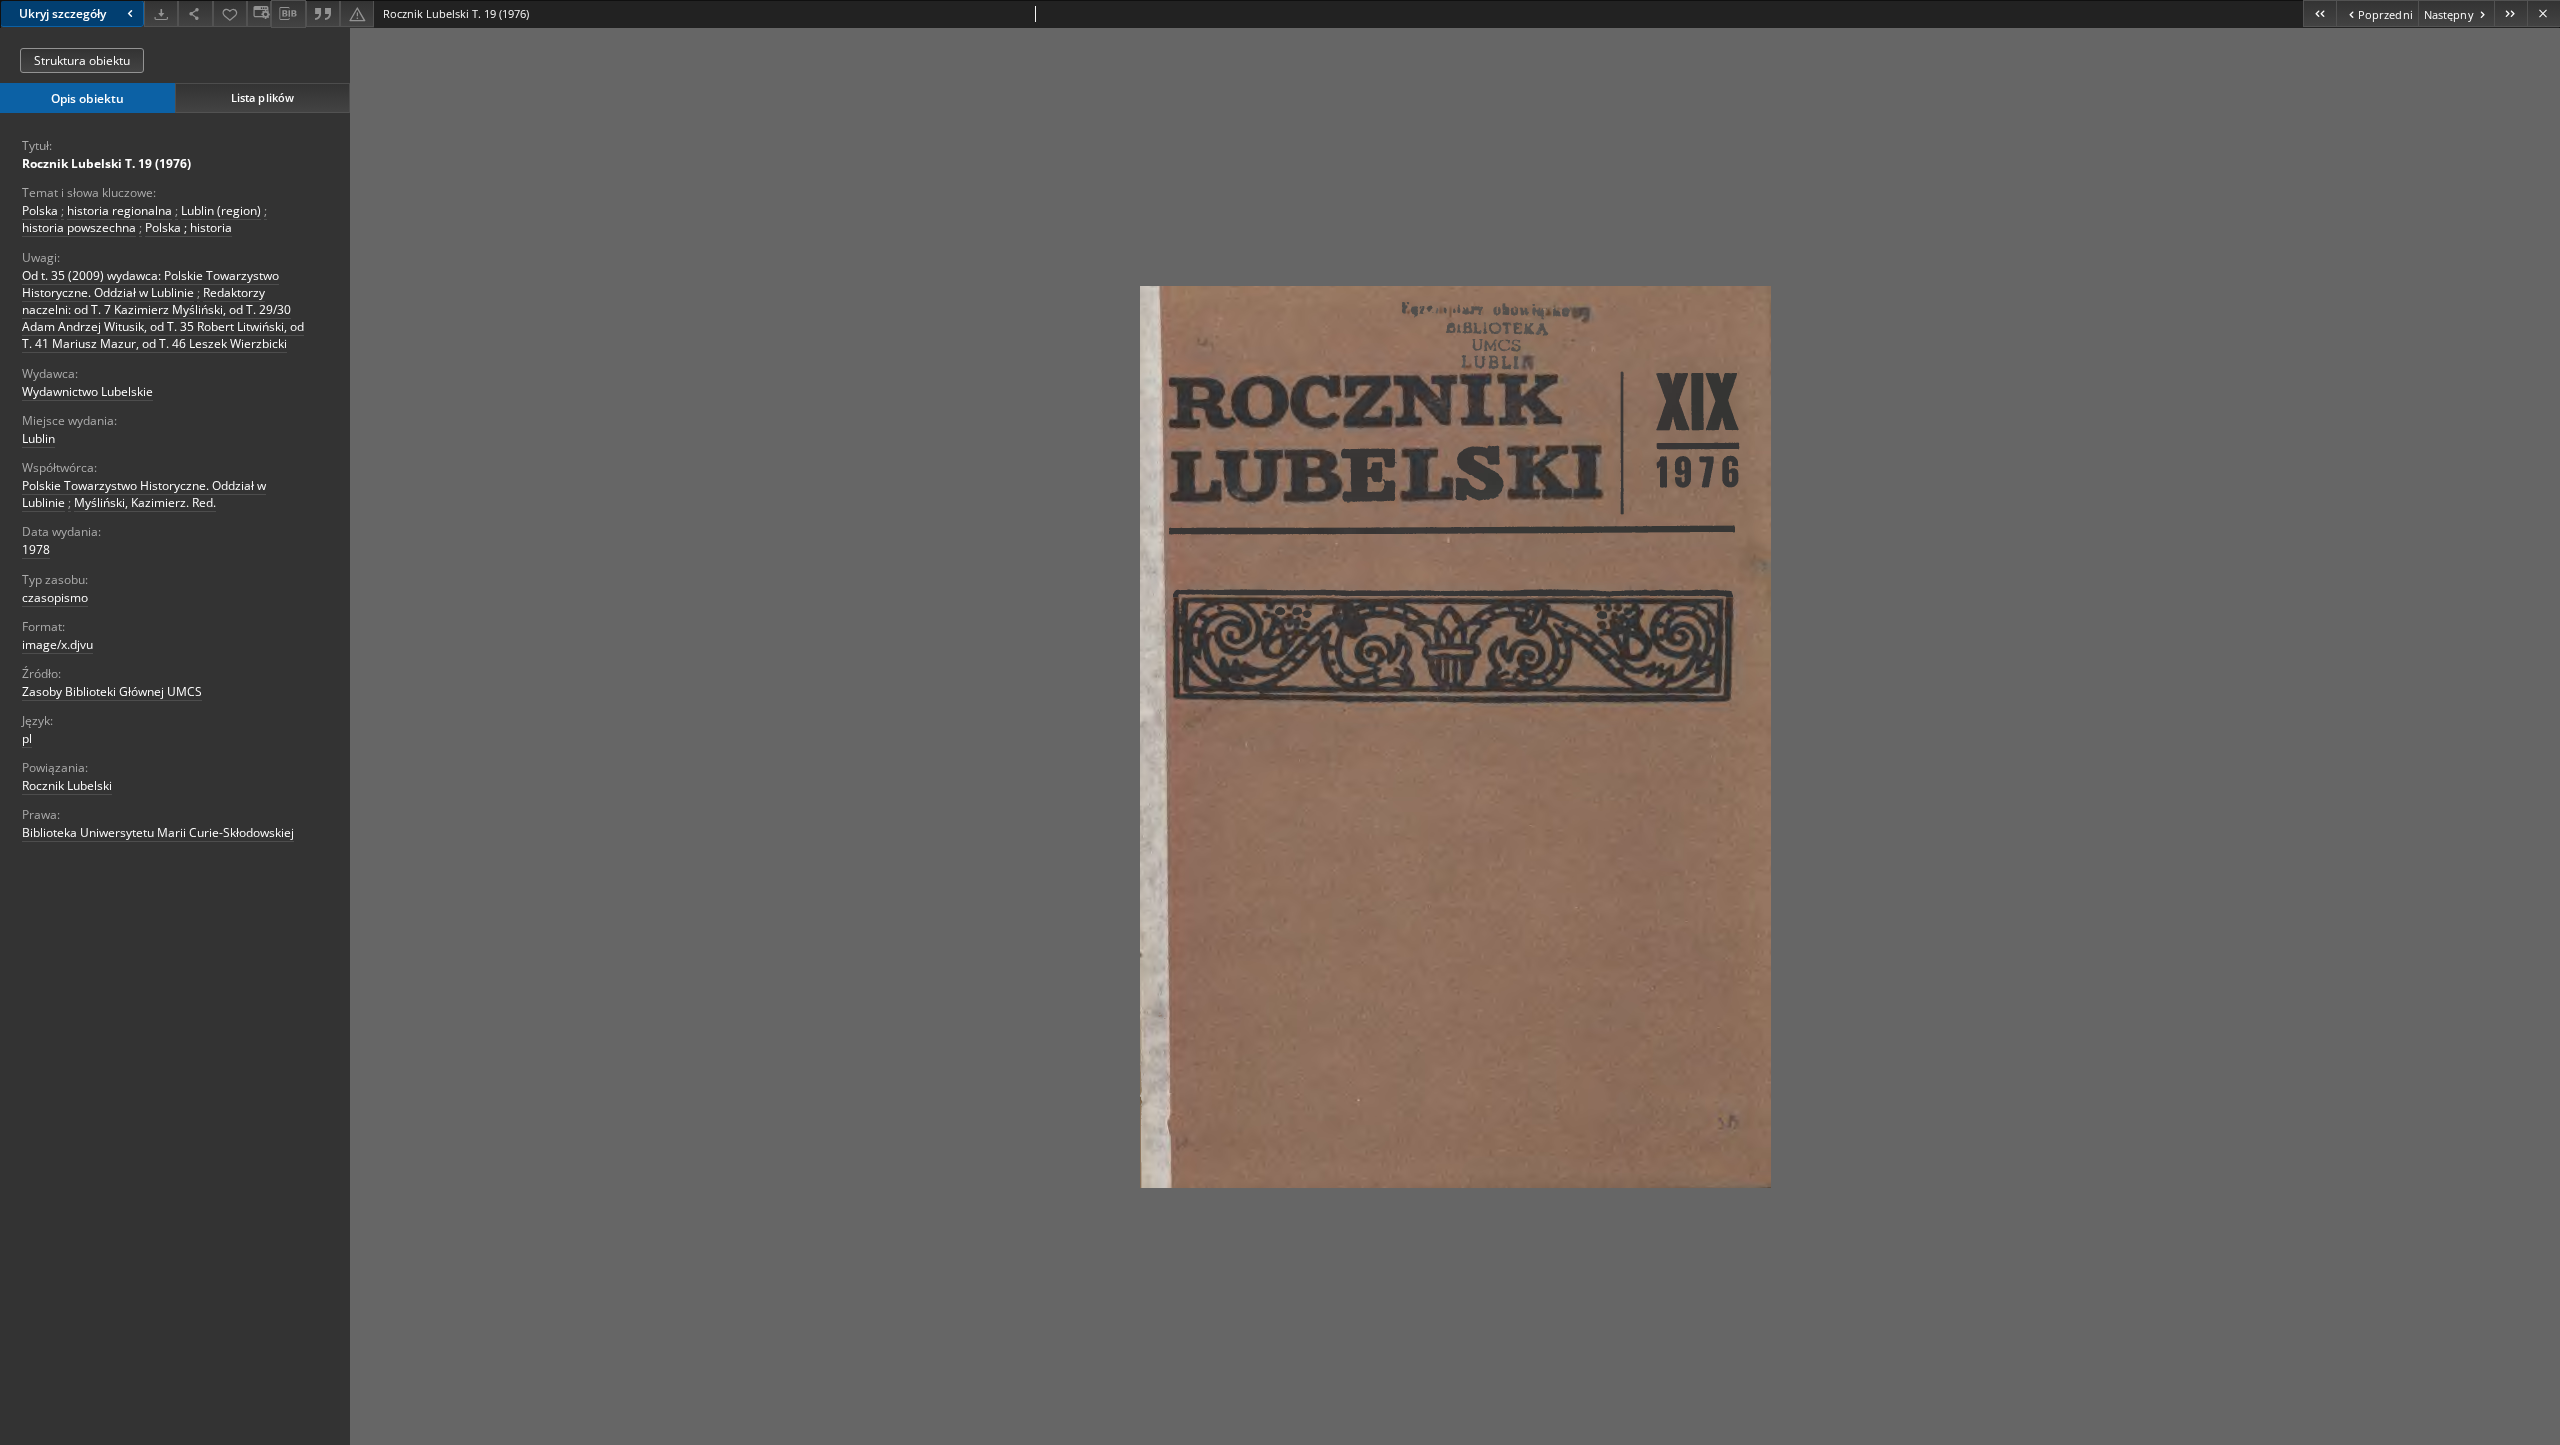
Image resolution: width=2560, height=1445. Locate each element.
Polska (40, 210)
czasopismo (55, 597)
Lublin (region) (221, 210)
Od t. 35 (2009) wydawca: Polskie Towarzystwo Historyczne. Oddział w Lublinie (150, 284)
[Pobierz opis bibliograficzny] (288, 14)
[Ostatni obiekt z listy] (2510, 13)
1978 (36, 549)
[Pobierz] (161, 13)
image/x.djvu (57, 644)
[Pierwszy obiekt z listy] (2319, 13)
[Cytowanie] (323, 13)
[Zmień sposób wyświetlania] (259, 13)
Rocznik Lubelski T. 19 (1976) (106, 163)
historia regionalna (119, 210)
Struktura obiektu (82, 60)
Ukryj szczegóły (62, 13)
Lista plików (262, 97)
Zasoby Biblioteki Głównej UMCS (112, 691)
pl (27, 738)
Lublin (38, 438)
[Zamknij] (2543, 13)
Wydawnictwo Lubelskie (87, 391)
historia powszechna (79, 227)
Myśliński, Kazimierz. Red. (145, 502)
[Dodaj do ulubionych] (230, 13)
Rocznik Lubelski (67, 785)
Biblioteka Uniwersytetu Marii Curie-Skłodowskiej (158, 832)
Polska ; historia (188, 227)
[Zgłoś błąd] (357, 13)
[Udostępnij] (195, 13)
